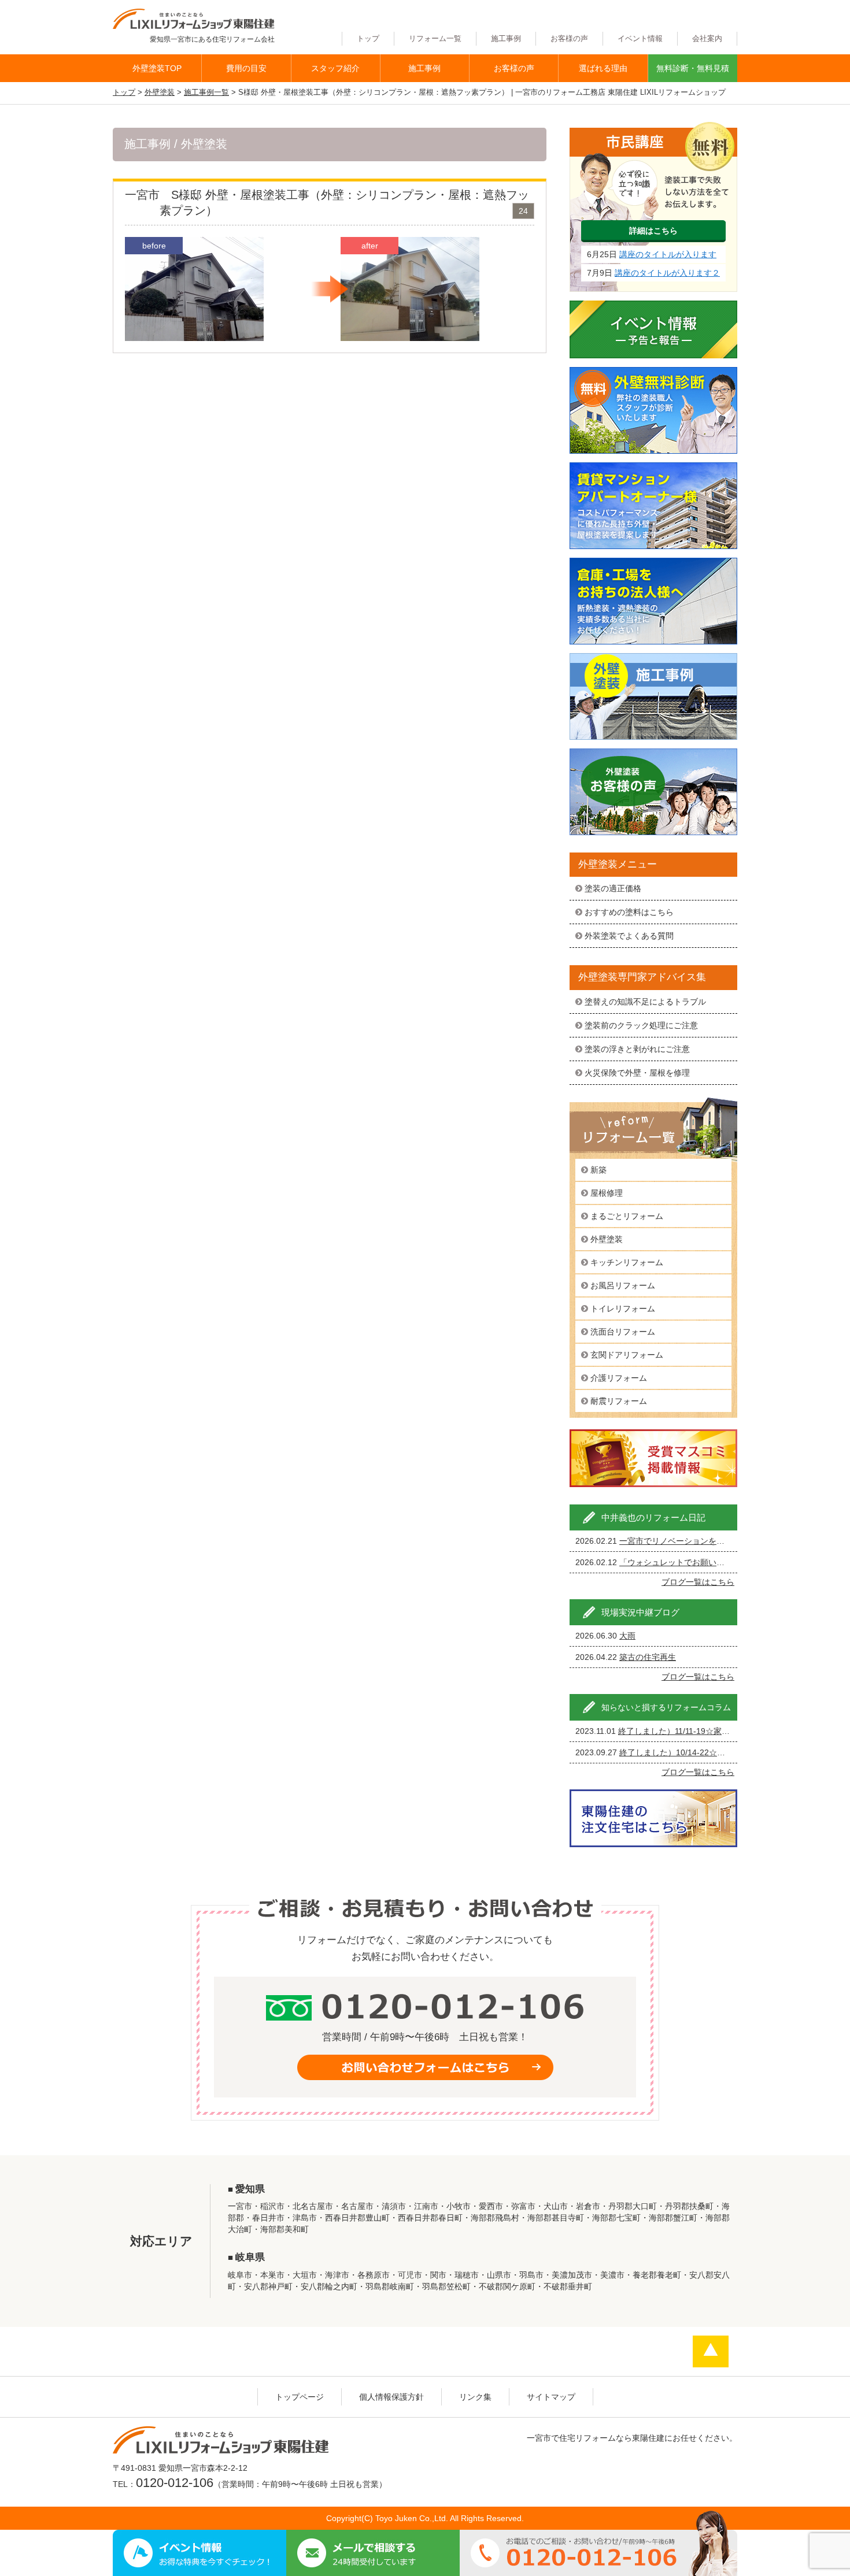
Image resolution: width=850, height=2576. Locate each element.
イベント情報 (640, 39)
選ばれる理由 (603, 68)
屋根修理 (607, 1193)
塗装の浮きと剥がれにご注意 (637, 1049)
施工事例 (506, 39)
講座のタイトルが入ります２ (667, 273)
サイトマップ (551, 2397)
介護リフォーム (619, 1378)
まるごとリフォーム (627, 1216)
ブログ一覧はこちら (698, 1582)
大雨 (627, 1636)
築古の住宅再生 (648, 1657)
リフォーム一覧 (435, 39)
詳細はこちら (653, 231)
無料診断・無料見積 (693, 68)
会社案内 (707, 39)
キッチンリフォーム (627, 1262)
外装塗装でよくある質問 (629, 936)
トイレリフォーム (623, 1309)
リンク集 (475, 2397)
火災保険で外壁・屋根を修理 (637, 1073)
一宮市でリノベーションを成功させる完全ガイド (708, 1541)
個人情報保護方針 (391, 2397)
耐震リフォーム (619, 1401)
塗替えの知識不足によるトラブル (645, 1002)
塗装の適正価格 (613, 888)
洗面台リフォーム (623, 1332)
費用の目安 (246, 68)
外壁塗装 (160, 92)
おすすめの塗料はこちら (629, 912)
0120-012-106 (175, 2483)
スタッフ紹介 (335, 68)
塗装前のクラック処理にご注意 (641, 1025)
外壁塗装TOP (157, 68)
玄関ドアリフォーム (627, 1355)
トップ (368, 39)
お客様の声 (569, 39)
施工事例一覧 (206, 92)
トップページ (300, 2397)
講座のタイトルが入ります (668, 254)
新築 (598, 1170)
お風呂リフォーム (623, 1285)
